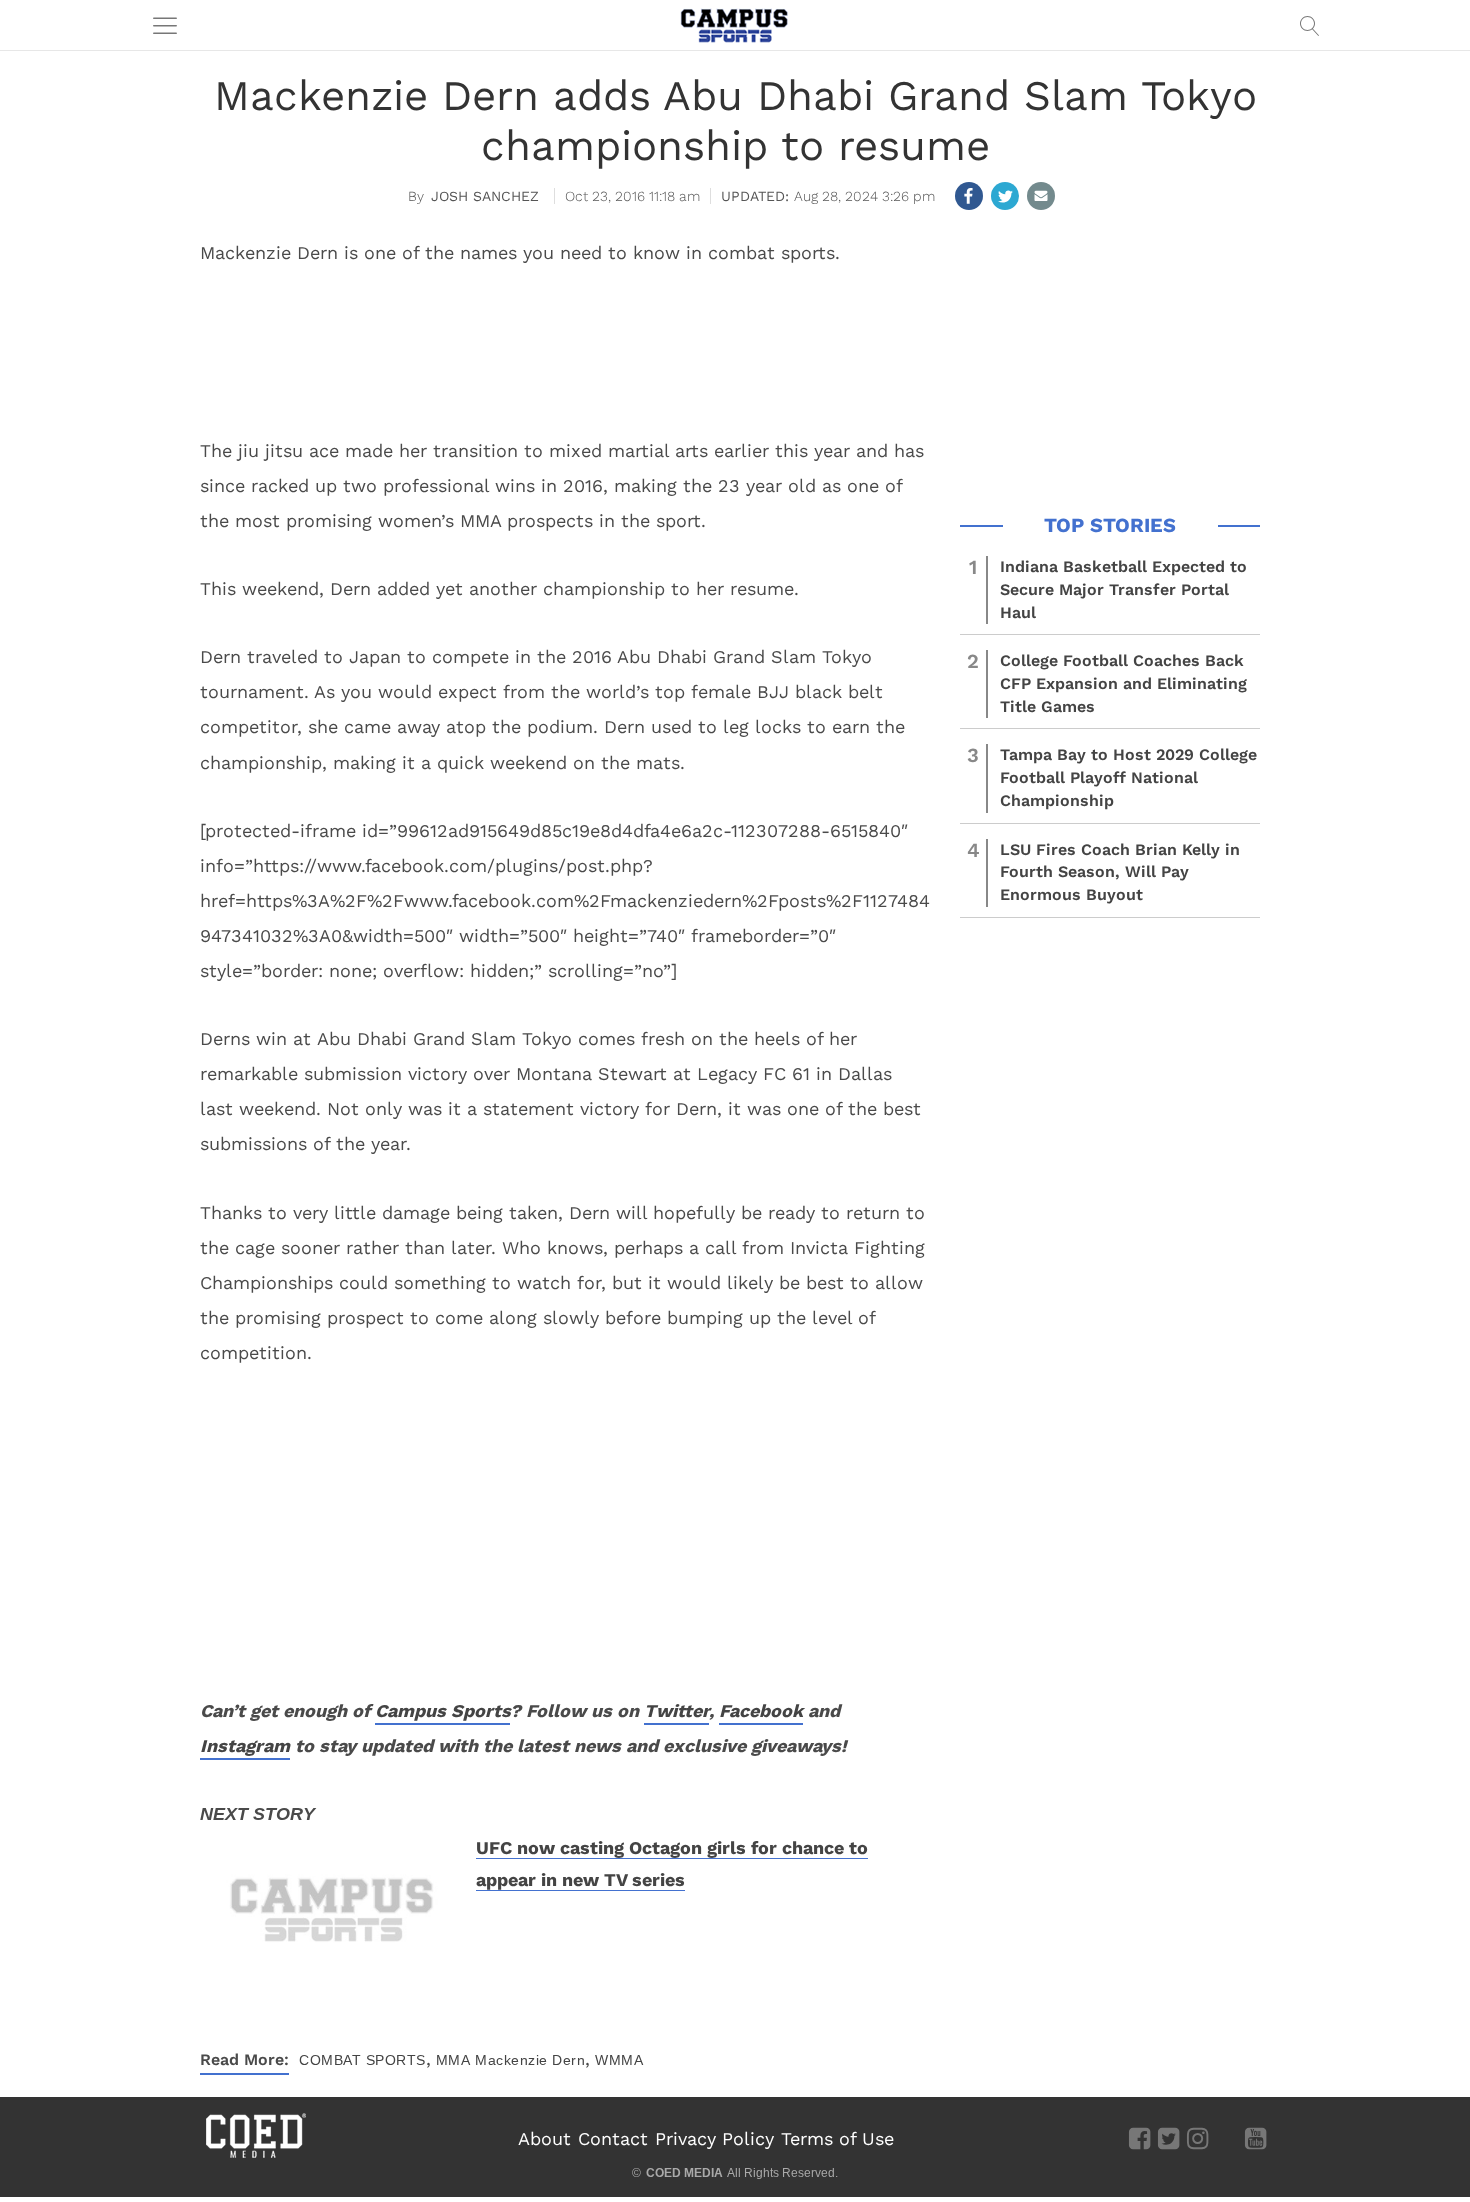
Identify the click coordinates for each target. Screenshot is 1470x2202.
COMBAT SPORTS (362, 2060)
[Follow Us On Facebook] (1139, 2138)
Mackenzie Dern (530, 2060)
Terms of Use (837, 2138)
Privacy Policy (714, 2138)
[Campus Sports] (735, 25)
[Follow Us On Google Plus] (1226, 2138)
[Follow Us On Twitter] (1168, 2138)
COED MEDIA (684, 2173)
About (544, 2138)
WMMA (619, 2060)
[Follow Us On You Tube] (1255, 2138)
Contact (613, 2138)
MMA (453, 2060)
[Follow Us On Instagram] (1197, 2138)
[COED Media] (255, 2156)
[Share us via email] (1041, 196)
